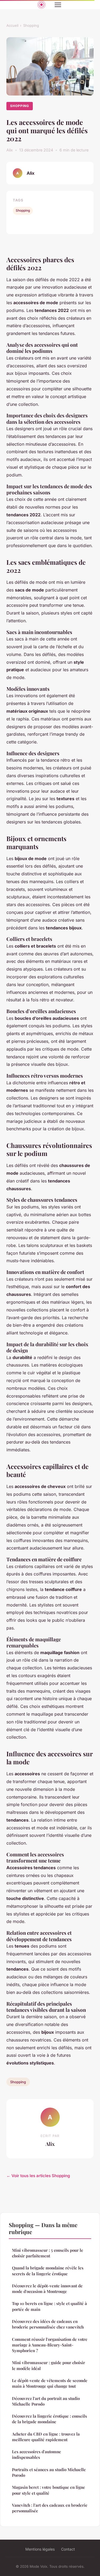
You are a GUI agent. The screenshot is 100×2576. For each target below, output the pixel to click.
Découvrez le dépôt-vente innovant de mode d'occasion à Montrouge (47, 2289)
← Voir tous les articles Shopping (38, 2176)
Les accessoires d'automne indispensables (37, 2454)
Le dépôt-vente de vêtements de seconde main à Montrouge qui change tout (50, 2383)
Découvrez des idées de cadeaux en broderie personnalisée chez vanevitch (48, 2324)
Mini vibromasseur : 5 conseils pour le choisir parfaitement (48, 2253)
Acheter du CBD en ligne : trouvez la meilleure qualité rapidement (46, 2437)
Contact (68, 2549)
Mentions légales (40, 2549)
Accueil (12, 25)
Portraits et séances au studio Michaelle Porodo (49, 2472)
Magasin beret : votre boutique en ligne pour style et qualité (49, 2490)
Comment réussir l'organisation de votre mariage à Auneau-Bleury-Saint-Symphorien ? (50, 2345)
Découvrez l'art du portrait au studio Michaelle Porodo (46, 2401)
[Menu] (58, 5)
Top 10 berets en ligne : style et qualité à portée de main (49, 2306)
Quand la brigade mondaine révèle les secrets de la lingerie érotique (48, 2271)
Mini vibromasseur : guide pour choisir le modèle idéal (49, 2365)
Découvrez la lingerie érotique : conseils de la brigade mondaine (49, 2419)
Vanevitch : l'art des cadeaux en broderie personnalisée (50, 2508)
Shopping (31, 25)
